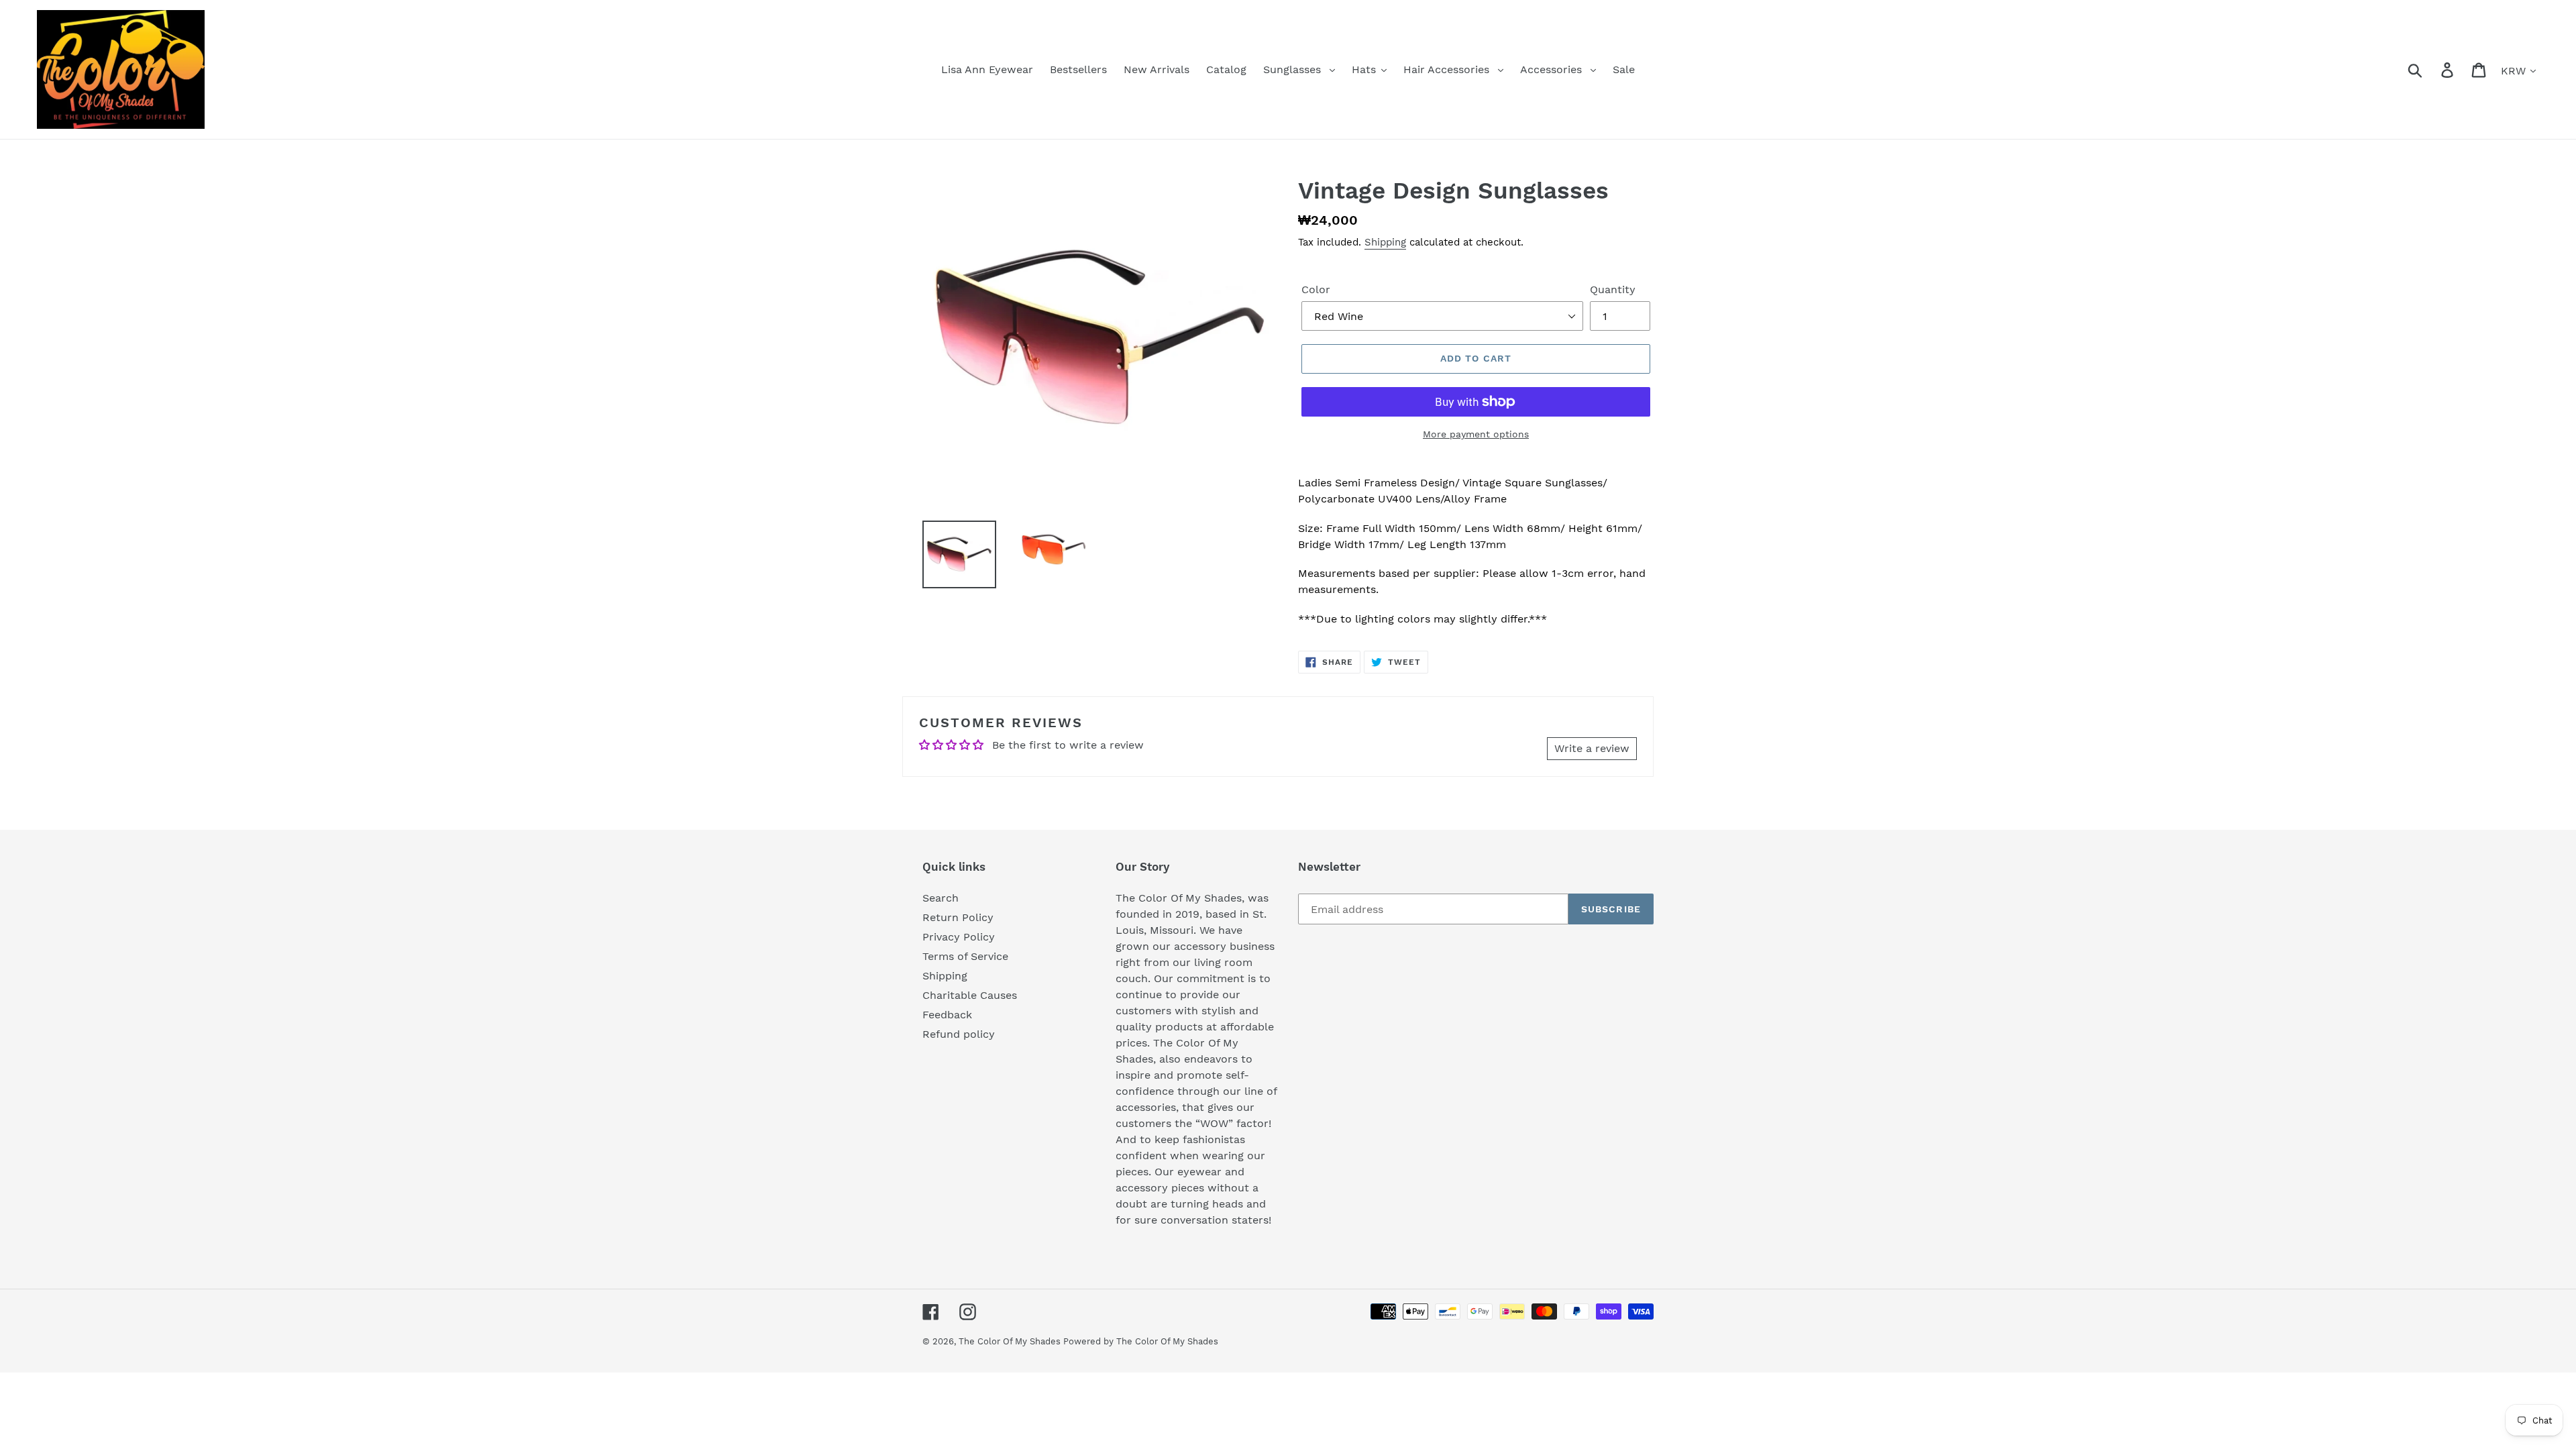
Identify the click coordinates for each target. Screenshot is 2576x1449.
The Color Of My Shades (1011, 1341)
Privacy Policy (959, 937)
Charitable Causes (970, 995)
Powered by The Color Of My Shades (1141, 1341)
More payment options (1476, 434)
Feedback (947, 1015)
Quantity (1613, 289)
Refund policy (959, 1034)
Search (941, 898)
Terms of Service (965, 956)
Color (1316, 289)
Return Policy (958, 917)
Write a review (1592, 748)
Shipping (1385, 242)
